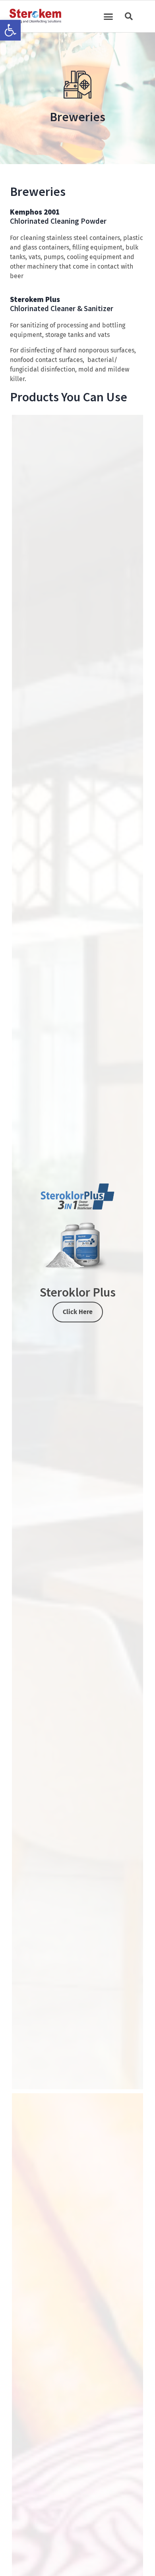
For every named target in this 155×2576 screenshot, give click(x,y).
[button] (10, 30)
